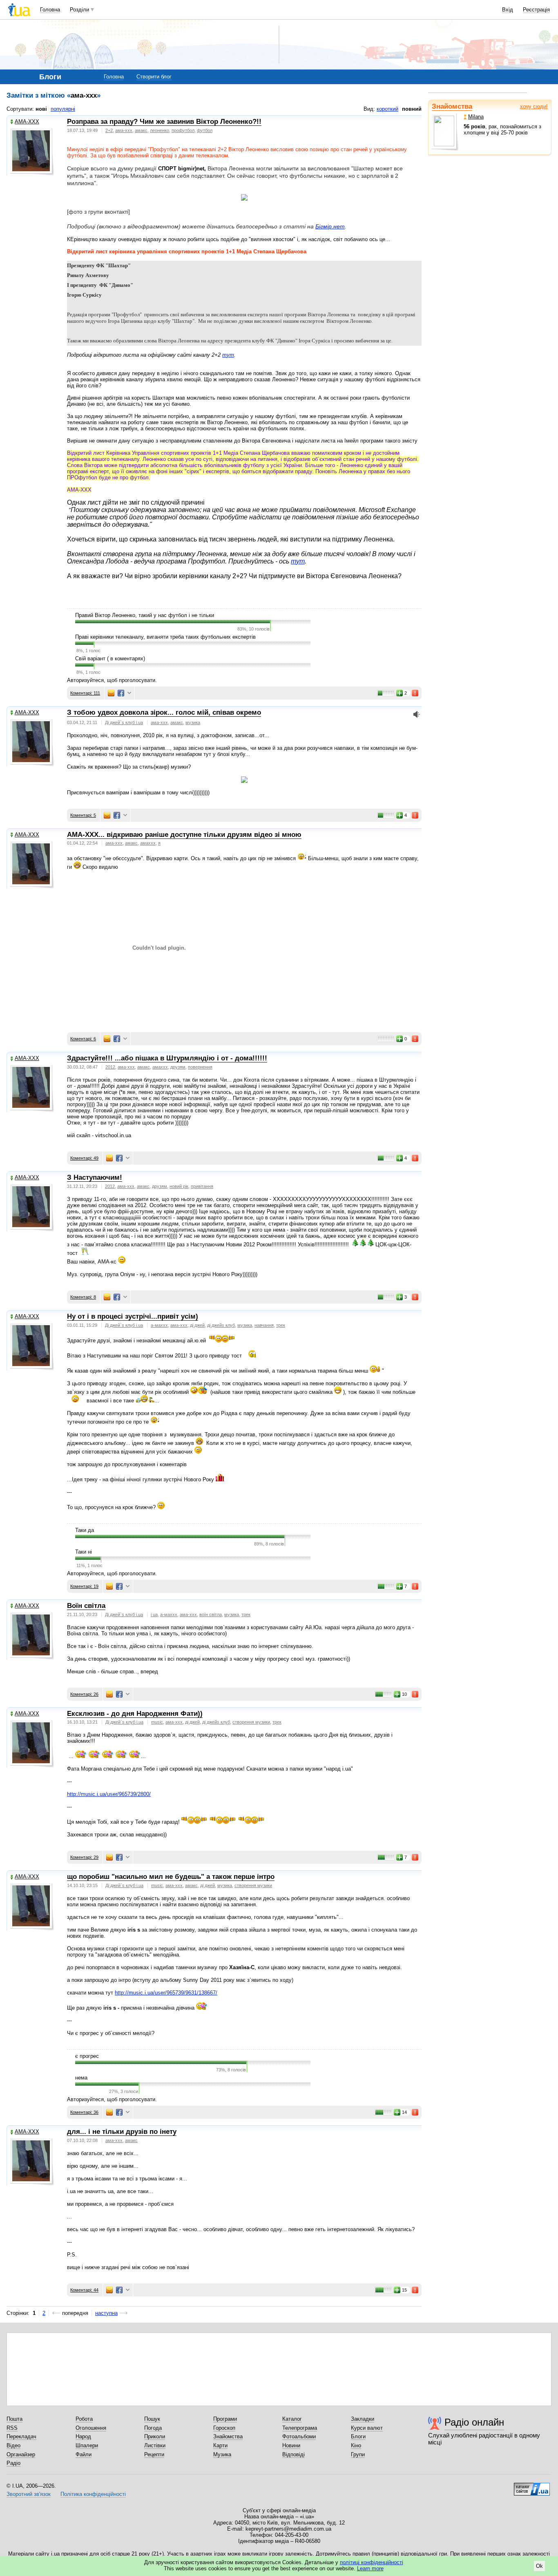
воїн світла (211, 1614)
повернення (200, 1067)
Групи (358, 2454)
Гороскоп (224, 2428)
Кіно (356, 2445)
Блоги (358, 2436)
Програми (225, 2419)
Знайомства (452, 106)
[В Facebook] (121, 693)
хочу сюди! (534, 106)
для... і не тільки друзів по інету (122, 2132)
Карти (220, 2445)
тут (228, 355)
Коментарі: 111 (85, 693)
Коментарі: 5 (83, 815)
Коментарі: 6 (83, 1039)
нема (81, 2078)
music (157, 1722)
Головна (50, 10)
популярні (63, 109)
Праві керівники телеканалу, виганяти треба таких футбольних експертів (165, 637)
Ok (539, 2566)
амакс (141, 130)
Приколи (155, 2436)
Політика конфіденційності (93, 2494)
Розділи (79, 10)
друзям (178, 1067)
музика (193, 722)
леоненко (160, 130)
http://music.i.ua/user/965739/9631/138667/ (166, 1993)
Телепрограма (300, 2428)
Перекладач (21, 2436)
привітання (202, 1186)
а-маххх (159, 1325)
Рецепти (154, 2454)
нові (41, 109)
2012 (110, 1067)
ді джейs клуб (221, 1325)
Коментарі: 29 (84, 1857)
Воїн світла (86, 1606)
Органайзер (21, 2454)
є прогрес (87, 2056)
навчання (264, 1325)
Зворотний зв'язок (29, 2494)
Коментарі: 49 (84, 1158)
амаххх (148, 843)
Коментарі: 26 (84, 1694)
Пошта (15, 2419)
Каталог (292, 2419)
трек (281, 1325)
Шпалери (87, 2445)
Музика (222, 2454)
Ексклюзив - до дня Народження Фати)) (135, 1714)
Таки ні (84, 1552)
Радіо (13, 2463)
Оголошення (91, 2428)
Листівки (155, 2445)
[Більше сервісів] (129, 693)
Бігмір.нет (330, 226)
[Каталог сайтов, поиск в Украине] (532, 2486)
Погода (153, 2428)
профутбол (183, 130)
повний (412, 109)
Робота (84, 2419)
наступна (106, 2313)
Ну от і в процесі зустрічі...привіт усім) (133, 1316)
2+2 (109, 130)
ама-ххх (124, 130)
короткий (387, 109)
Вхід (508, 10)
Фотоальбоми (299, 2436)
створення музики (251, 1722)
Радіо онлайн (474, 2422)
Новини (291, 2445)
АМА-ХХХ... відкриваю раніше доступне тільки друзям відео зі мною (184, 835)
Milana (476, 117)
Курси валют (367, 2428)
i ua (154, 1614)
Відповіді (294, 2454)
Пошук (152, 2419)
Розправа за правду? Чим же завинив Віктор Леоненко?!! (164, 122)
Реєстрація (536, 10)
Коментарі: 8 (83, 1297)
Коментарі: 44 (84, 2290)
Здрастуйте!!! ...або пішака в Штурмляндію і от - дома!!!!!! (167, 1058)
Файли (84, 2454)
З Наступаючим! (95, 1177)
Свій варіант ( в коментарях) (110, 659)
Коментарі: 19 (84, 1586)
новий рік (179, 1186)
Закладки (363, 2419)
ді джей (197, 1325)
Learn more (370, 2568)
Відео (13, 2445)
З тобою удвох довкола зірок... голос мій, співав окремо (164, 712)
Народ (83, 2436)
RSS (12, 2428)
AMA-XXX (27, 122)
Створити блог (154, 77)
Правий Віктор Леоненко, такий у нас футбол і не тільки (145, 615)
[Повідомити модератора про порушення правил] (415, 693)
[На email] (111, 693)
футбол (205, 130)
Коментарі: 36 (84, 2112)
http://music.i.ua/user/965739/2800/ (109, 1794)
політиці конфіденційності (372, 2562)
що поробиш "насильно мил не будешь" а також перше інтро (171, 1877)
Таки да (85, 1530)
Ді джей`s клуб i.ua (124, 722)
